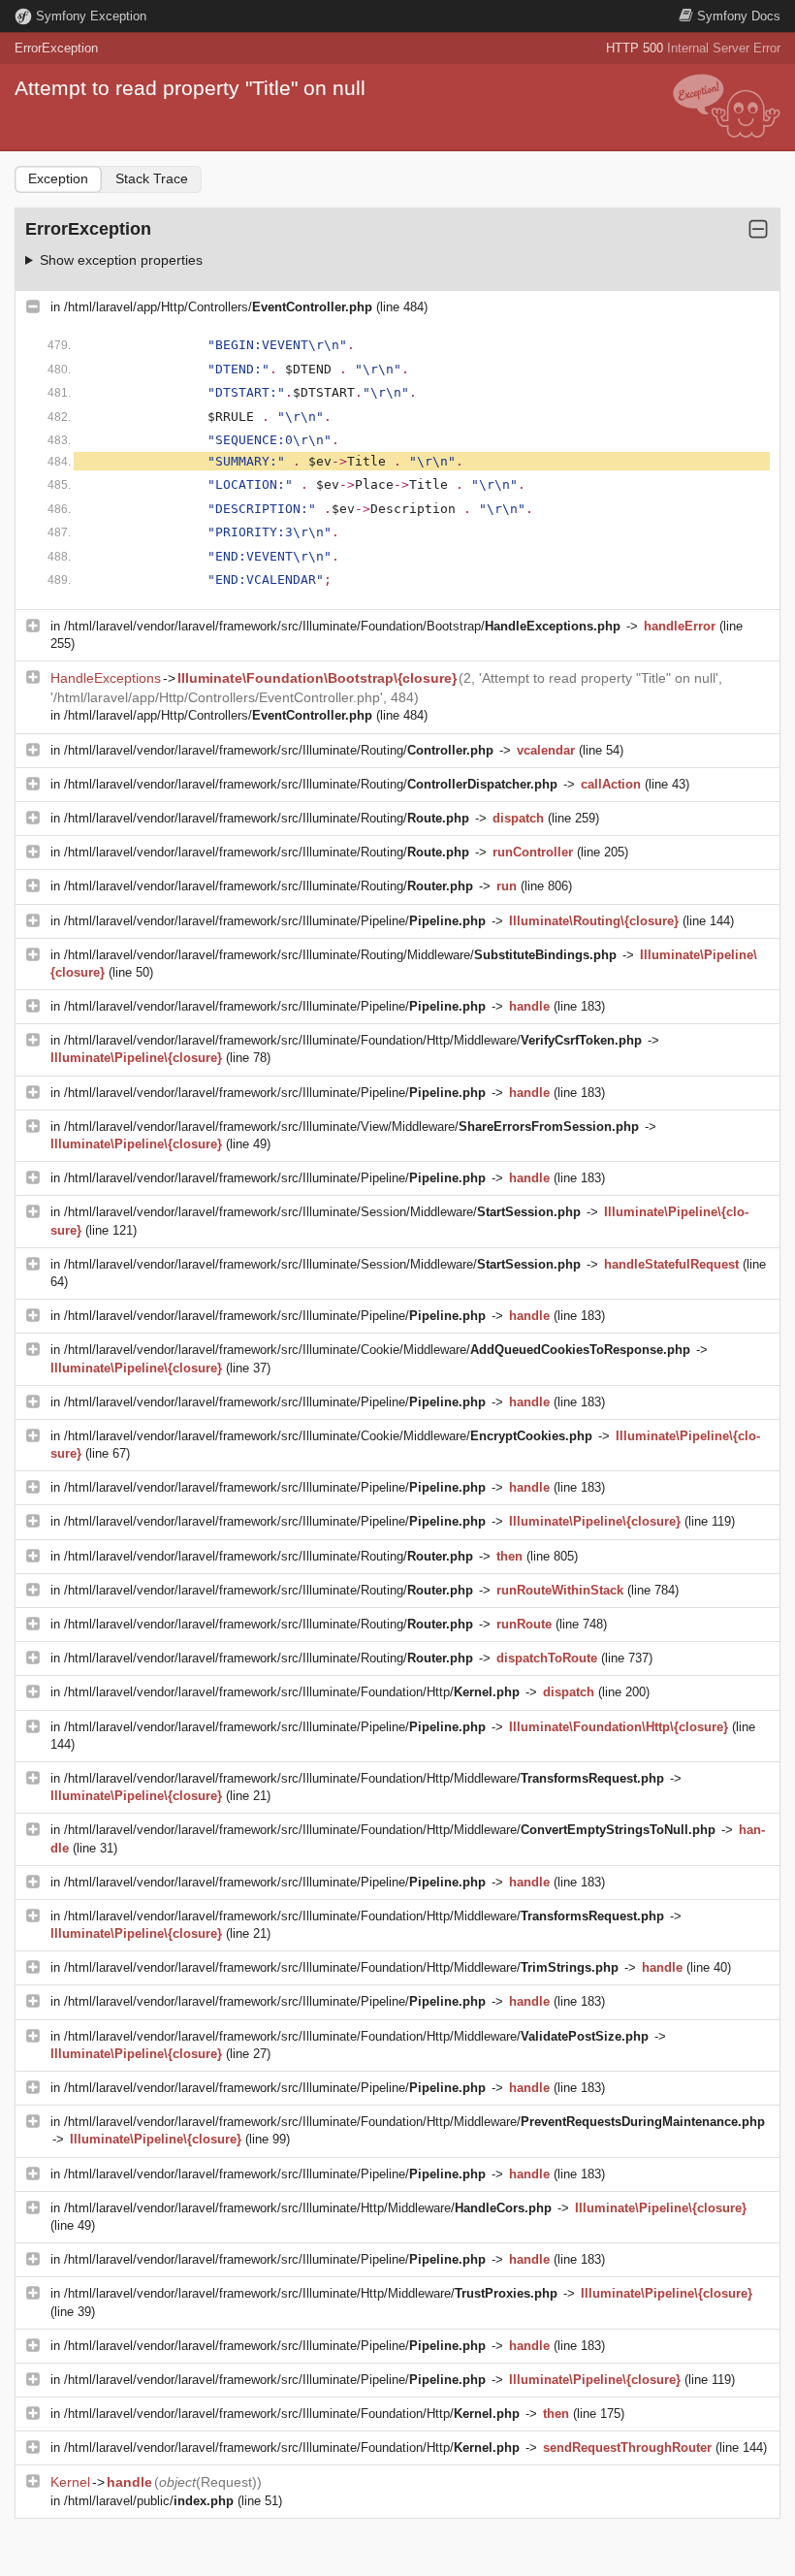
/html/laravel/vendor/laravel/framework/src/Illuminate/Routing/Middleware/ (340, 955)
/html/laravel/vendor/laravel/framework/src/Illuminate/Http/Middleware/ (308, 2208)
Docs (739, 16)
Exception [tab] (58, 178)
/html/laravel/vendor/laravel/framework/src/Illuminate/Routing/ (279, 750)
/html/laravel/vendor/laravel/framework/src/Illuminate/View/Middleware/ (351, 1127)
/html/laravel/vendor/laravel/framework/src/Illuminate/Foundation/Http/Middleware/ (353, 1040)
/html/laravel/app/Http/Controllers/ (218, 307)
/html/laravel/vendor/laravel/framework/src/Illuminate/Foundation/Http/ (292, 1692)
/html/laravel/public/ (149, 2501)
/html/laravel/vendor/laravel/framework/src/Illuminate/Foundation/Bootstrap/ (342, 626)
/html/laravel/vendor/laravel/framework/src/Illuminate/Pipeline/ (275, 921)
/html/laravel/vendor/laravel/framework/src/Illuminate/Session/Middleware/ (322, 1212)
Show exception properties (121, 260)
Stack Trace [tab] (152, 178)
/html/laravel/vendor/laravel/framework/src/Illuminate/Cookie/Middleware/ (377, 1350)
